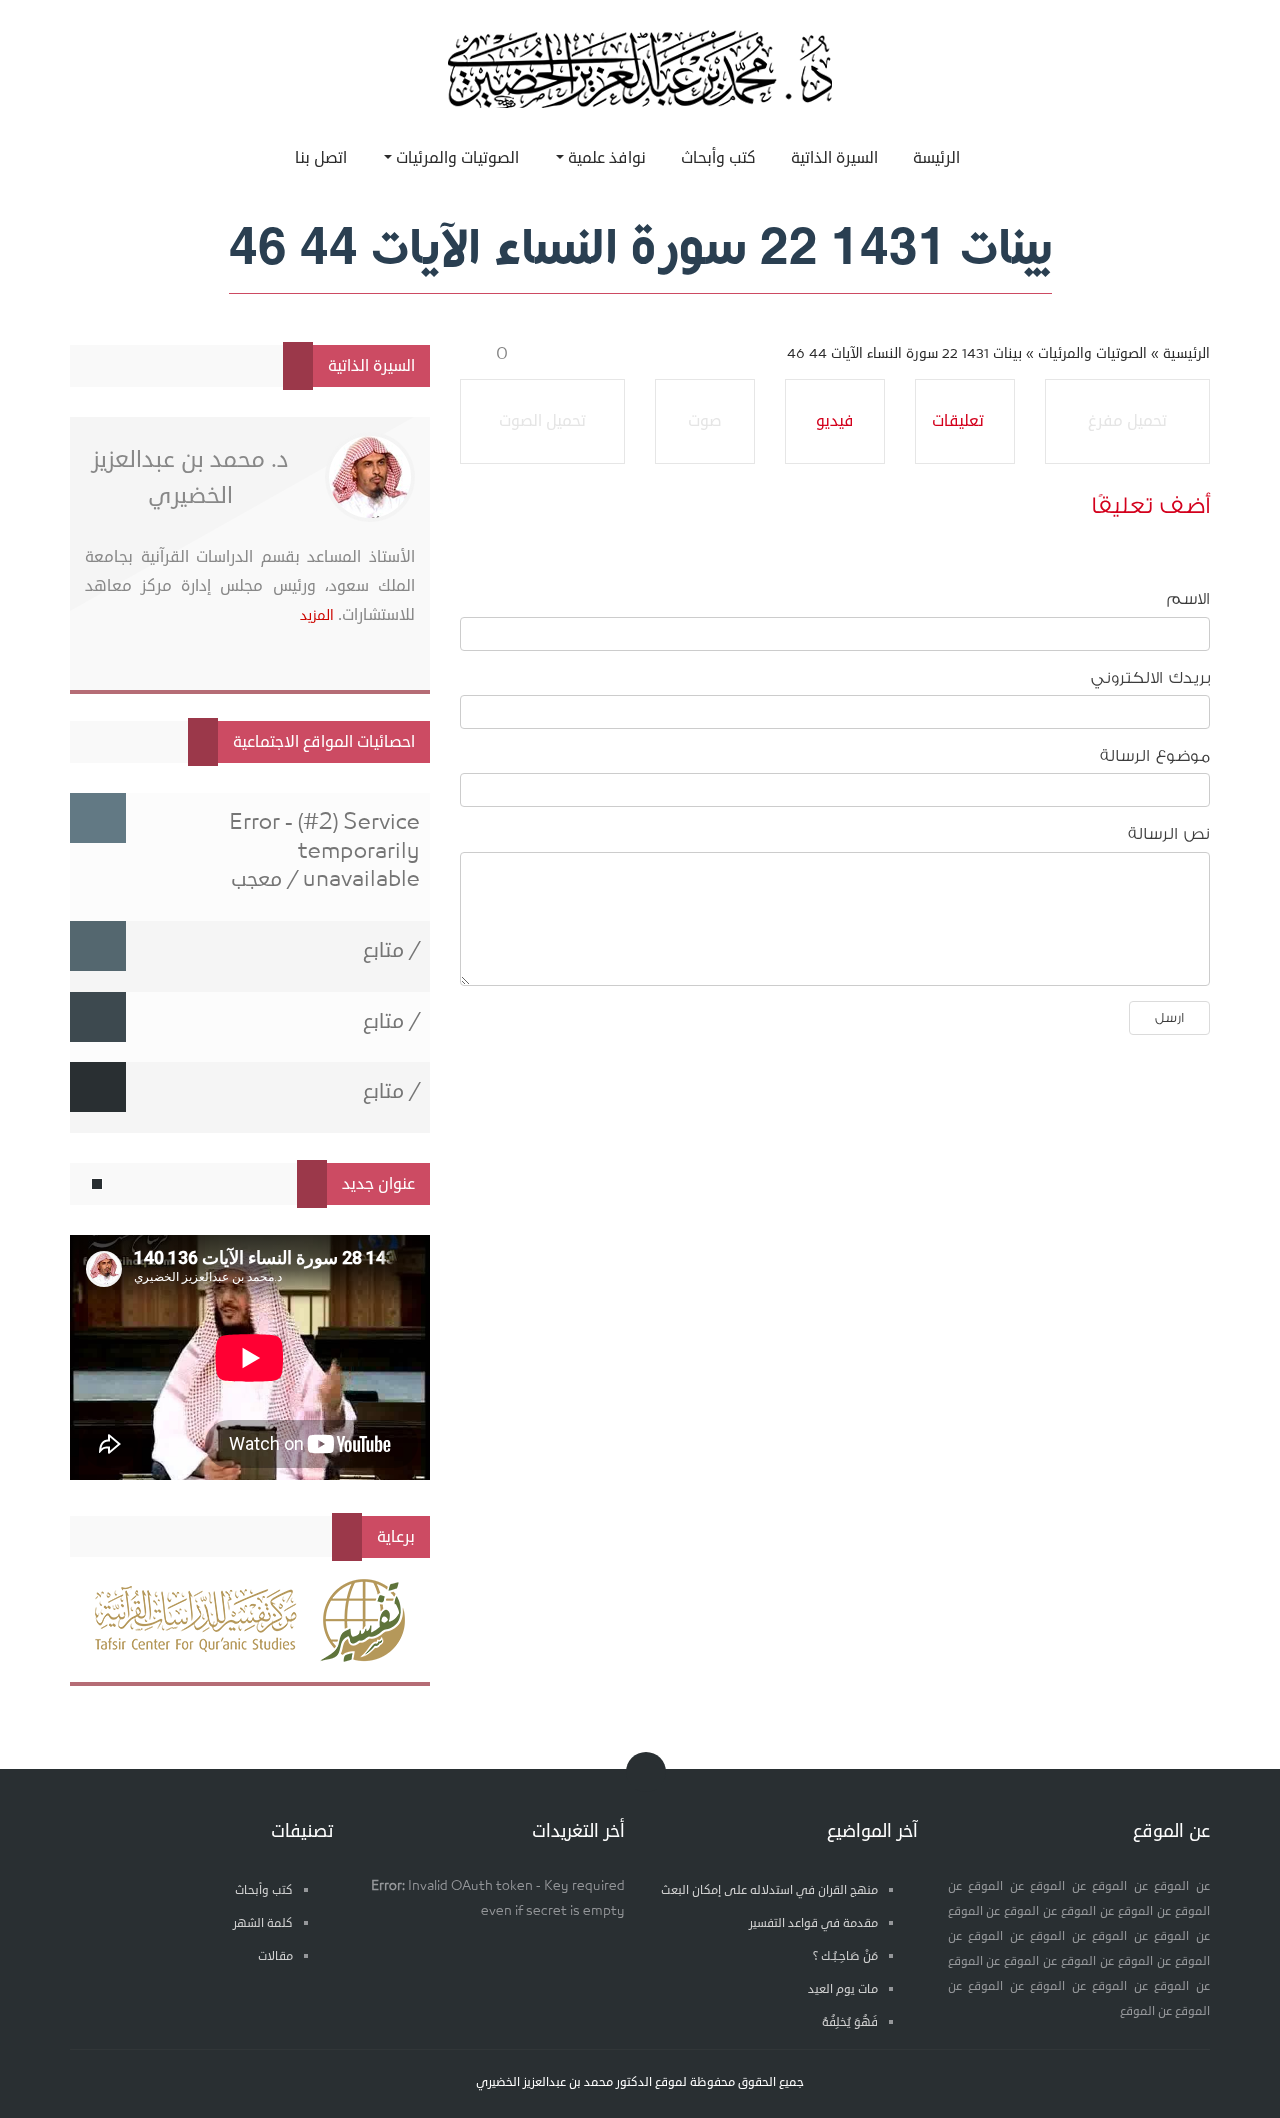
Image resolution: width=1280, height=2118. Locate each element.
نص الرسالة (1169, 834)
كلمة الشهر (263, 1923)
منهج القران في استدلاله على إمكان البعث (769, 1890)
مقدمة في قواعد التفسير (813, 1923)
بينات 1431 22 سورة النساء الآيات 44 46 (904, 353)
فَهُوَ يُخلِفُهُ (850, 2022)
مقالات (275, 1956)
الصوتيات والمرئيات (455, 158)
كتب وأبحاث (718, 158)
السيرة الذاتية (834, 158)
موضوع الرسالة (1155, 756)
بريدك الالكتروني (1150, 678)
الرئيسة (936, 158)
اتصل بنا (321, 158)
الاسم (1188, 599)
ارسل (1169, 1017)
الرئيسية (1186, 353)
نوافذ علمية (605, 158)
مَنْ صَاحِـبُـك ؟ (845, 1956)
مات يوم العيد (843, 1989)
